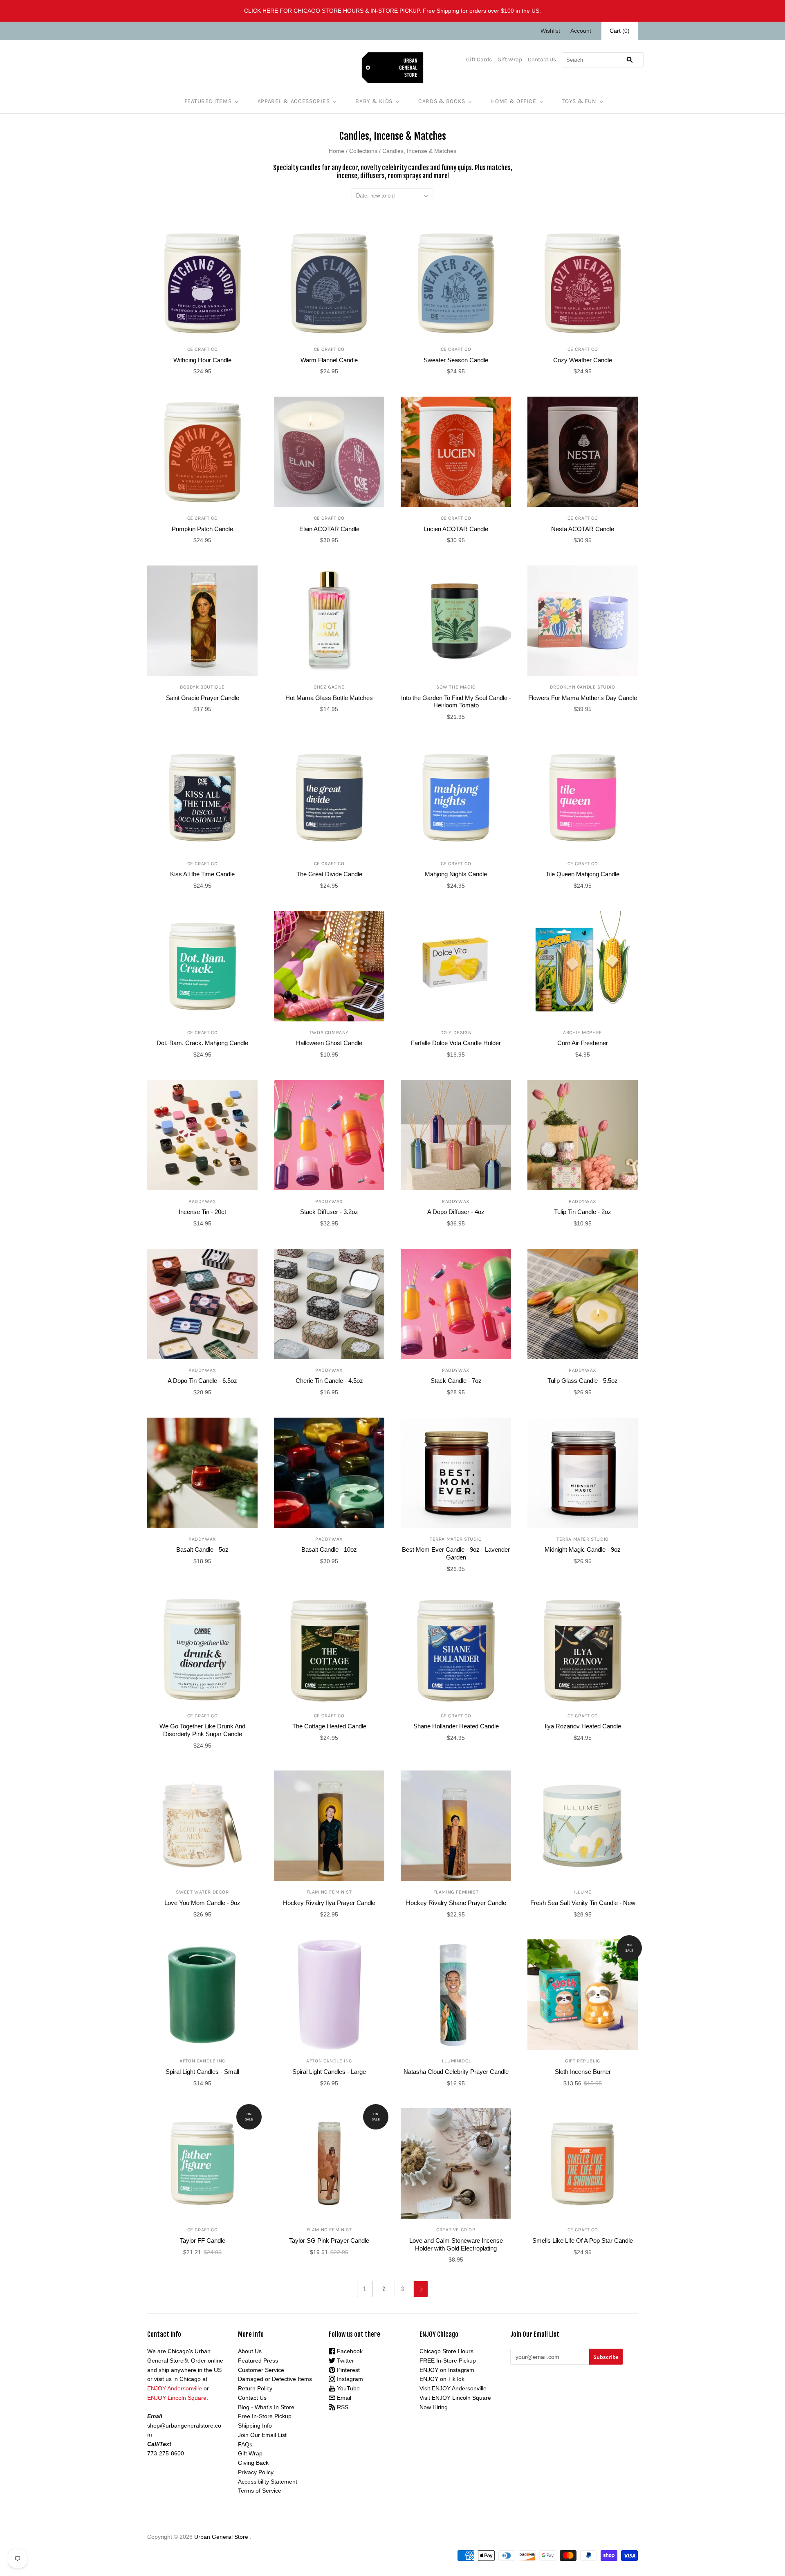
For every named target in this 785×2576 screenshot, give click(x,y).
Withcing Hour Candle (202, 360)
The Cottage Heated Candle (329, 1726)
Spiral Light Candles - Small (202, 2072)
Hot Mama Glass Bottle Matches (329, 698)
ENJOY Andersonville (175, 2388)
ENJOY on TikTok (442, 2379)
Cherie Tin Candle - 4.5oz (329, 1381)
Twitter (345, 2361)
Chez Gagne (329, 687)
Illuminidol (456, 2061)
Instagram (349, 2379)
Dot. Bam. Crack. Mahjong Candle (202, 1043)
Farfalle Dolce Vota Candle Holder (456, 1043)
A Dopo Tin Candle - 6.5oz (202, 1381)
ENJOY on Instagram (447, 2370)
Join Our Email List (262, 2435)
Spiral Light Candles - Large (329, 2072)
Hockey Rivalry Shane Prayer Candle (456, 1903)
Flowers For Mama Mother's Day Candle (583, 698)
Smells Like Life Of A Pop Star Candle (583, 2241)
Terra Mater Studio (456, 1539)
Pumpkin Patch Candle (202, 529)
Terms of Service (260, 2491)
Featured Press (258, 2361)
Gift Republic (583, 2061)
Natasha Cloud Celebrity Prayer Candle (456, 2072)
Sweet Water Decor (202, 1892)
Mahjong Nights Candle (456, 874)
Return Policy (255, 2388)
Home (336, 151)
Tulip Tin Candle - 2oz (583, 1212)
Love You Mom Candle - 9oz (202, 1903)
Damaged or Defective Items (275, 2379)
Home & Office (514, 101)
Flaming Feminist (329, 1892)
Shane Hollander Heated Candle (456, 1726)
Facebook (349, 2351)
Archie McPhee (583, 1032)
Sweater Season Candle (456, 360)
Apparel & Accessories (294, 101)
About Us (250, 2351)
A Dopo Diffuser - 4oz (456, 1212)
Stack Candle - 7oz (456, 1381)
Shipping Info (255, 2426)
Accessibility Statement (268, 2482)
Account (581, 31)
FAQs (245, 2444)
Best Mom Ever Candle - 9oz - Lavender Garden (456, 1553)
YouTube (348, 2388)
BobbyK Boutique (202, 687)
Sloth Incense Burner (583, 2072)
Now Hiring (434, 2407)
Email (343, 2398)
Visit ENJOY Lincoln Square (455, 2398)
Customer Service (261, 2370)
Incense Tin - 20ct (202, 1212)
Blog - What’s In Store (266, 2407)
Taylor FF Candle (203, 2241)
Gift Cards (479, 59)
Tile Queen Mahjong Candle (583, 874)
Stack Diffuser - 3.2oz (329, 1212)
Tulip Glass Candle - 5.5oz (583, 1381)
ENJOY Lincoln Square (177, 2398)
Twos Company (329, 1032)
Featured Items (208, 101)
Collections (363, 151)
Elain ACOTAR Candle (329, 529)
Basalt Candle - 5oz (202, 1549)
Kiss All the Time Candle (202, 874)
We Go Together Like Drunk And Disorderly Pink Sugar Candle (202, 1730)
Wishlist (550, 31)
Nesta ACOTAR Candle (583, 529)
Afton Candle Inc (202, 2061)
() (620, 31)
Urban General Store (221, 2537)
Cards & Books (442, 101)
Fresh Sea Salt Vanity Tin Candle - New (583, 1903)
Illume (583, 1892)
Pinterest (348, 2370)
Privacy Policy (256, 2472)
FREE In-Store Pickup (448, 2361)
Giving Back (253, 2463)
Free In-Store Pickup (265, 2416)
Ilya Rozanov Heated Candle (583, 1726)
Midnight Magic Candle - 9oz (583, 1549)
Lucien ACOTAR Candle (456, 529)
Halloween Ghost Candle (329, 1043)
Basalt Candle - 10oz (329, 1549)
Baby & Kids (374, 101)
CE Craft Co (203, 349)
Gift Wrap (510, 59)
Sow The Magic (456, 687)
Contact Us (542, 59)
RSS (342, 2407)
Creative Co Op (456, 2230)
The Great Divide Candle (329, 874)
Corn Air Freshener (583, 1043)
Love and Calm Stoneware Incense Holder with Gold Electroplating (456, 2244)
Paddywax (202, 1201)
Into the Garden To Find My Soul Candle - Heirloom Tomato (456, 702)
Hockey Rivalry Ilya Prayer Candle (329, 1903)
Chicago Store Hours (446, 2351)
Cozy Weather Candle (583, 360)
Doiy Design (456, 1032)
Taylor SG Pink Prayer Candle (329, 2241)
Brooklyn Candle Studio (582, 687)
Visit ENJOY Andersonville (453, 2388)
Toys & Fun (579, 101)
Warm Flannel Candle (329, 360)
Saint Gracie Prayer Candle (203, 698)
